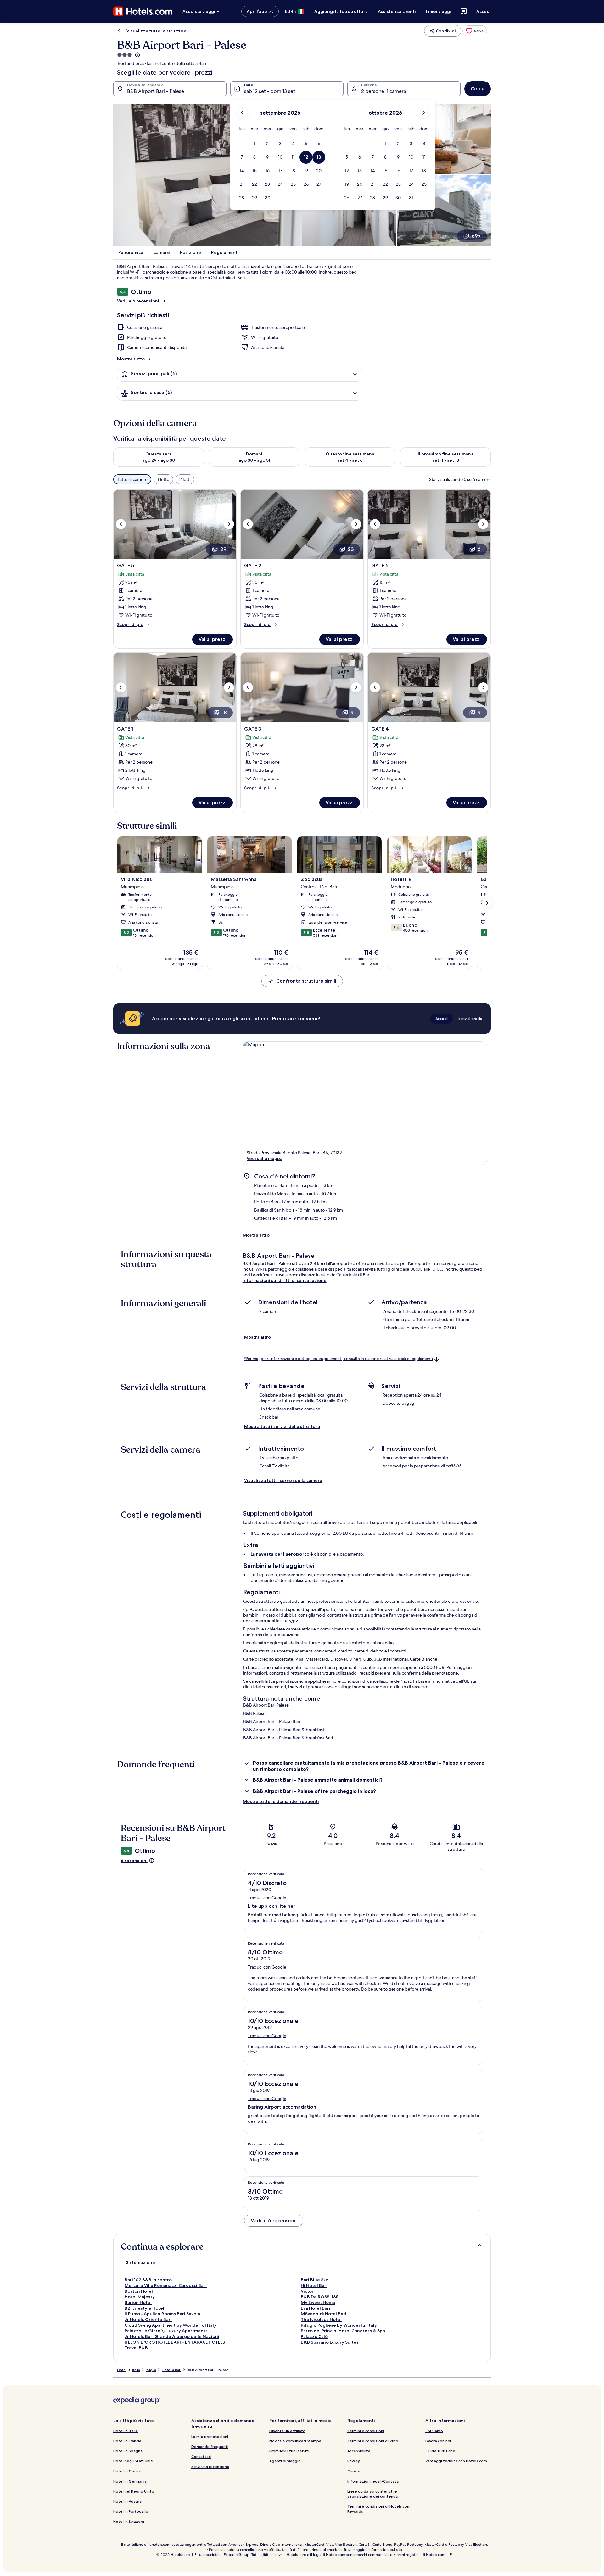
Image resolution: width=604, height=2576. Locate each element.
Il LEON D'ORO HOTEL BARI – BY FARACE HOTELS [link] (175, 2342)
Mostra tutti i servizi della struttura (282, 1426)
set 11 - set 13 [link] (446, 460)
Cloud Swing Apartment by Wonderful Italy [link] (171, 2325)
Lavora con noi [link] (438, 2441)
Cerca (478, 89)
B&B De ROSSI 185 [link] (320, 2297)
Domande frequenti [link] (210, 2446)
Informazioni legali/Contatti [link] (373, 2481)
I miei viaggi (439, 11)
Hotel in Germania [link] (130, 2481)
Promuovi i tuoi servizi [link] (289, 2451)
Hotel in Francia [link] (127, 2441)
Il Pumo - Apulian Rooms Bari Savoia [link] (162, 2314)
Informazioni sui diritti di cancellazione (285, 1280)
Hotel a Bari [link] (171, 2370)
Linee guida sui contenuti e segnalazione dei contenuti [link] (373, 2494)
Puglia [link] (151, 2370)
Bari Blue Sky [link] (314, 2280)
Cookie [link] (354, 2471)
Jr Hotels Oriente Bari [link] (148, 2319)
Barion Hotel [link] (138, 2302)
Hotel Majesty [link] (140, 2297)
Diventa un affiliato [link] (287, 2431)
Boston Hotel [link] (139, 2291)
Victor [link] (307, 2291)
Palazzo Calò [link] (314, 2336)
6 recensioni (134, 1861)
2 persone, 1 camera (384, 91)
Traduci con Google (267, 1898)
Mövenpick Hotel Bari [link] (324, 2314)
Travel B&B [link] (136, 2348)
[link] (475, 31)
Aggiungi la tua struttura (341, 11)
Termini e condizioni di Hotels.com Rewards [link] (379, 2509)
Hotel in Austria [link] (127, 2501)
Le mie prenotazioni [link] (210, 2436)
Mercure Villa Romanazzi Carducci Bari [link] (166, 2285)
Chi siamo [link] (434, 2431)
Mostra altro (256, 1235)
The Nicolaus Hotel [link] (321, 2319)
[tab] (140, 2262)
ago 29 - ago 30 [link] (159, 460)
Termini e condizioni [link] (366, 2431)
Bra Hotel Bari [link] (316, 2308)
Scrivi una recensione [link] (210, 2467)
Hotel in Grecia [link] (127, 2471)
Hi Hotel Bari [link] (314, 2285)
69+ (476, 236)
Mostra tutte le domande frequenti (281, 1801)
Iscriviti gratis (470, 1018)
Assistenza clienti (397, 11)
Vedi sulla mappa (265, 1158)
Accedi (484, 11)
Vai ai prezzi (213, 639)
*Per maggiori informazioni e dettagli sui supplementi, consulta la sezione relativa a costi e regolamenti (338, 1359)
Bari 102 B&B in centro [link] (148, 2280)
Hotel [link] (122, 2370)
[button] (255, 144)
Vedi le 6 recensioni (138, 301)
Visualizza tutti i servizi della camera (283, 1480)
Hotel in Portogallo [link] (131, 2511)
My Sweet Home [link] (318, 2302)
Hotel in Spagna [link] (128, 2451)
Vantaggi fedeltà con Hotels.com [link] (456, 2461)
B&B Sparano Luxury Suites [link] (330, 2342)
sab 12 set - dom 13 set (270, 91)
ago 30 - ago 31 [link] (254, 460)
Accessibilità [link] (359, 2451)
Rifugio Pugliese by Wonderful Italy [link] (339, 2325)
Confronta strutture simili (306, 981)
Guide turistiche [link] (440, 2451)
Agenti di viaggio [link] (285, 2461)
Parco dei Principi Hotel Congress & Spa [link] (343, 2331)
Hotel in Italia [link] (126, 2431)
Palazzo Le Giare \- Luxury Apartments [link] (166, 2331)
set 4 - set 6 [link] (350, 460)
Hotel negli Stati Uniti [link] (133, 2461)
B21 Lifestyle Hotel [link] (144, 2308)
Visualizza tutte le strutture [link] (157, 31)
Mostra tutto (131, 359)
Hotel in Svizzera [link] (129, 2521)
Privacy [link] (354, 2461)
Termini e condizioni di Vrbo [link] (373, 2441)
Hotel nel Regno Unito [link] (134, 2491)
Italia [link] (136, 2370)
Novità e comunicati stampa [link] (295, 2441)
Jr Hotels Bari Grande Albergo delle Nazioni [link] (172, 2336)
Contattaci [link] (201, 2457)
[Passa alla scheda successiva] (487, 903)
